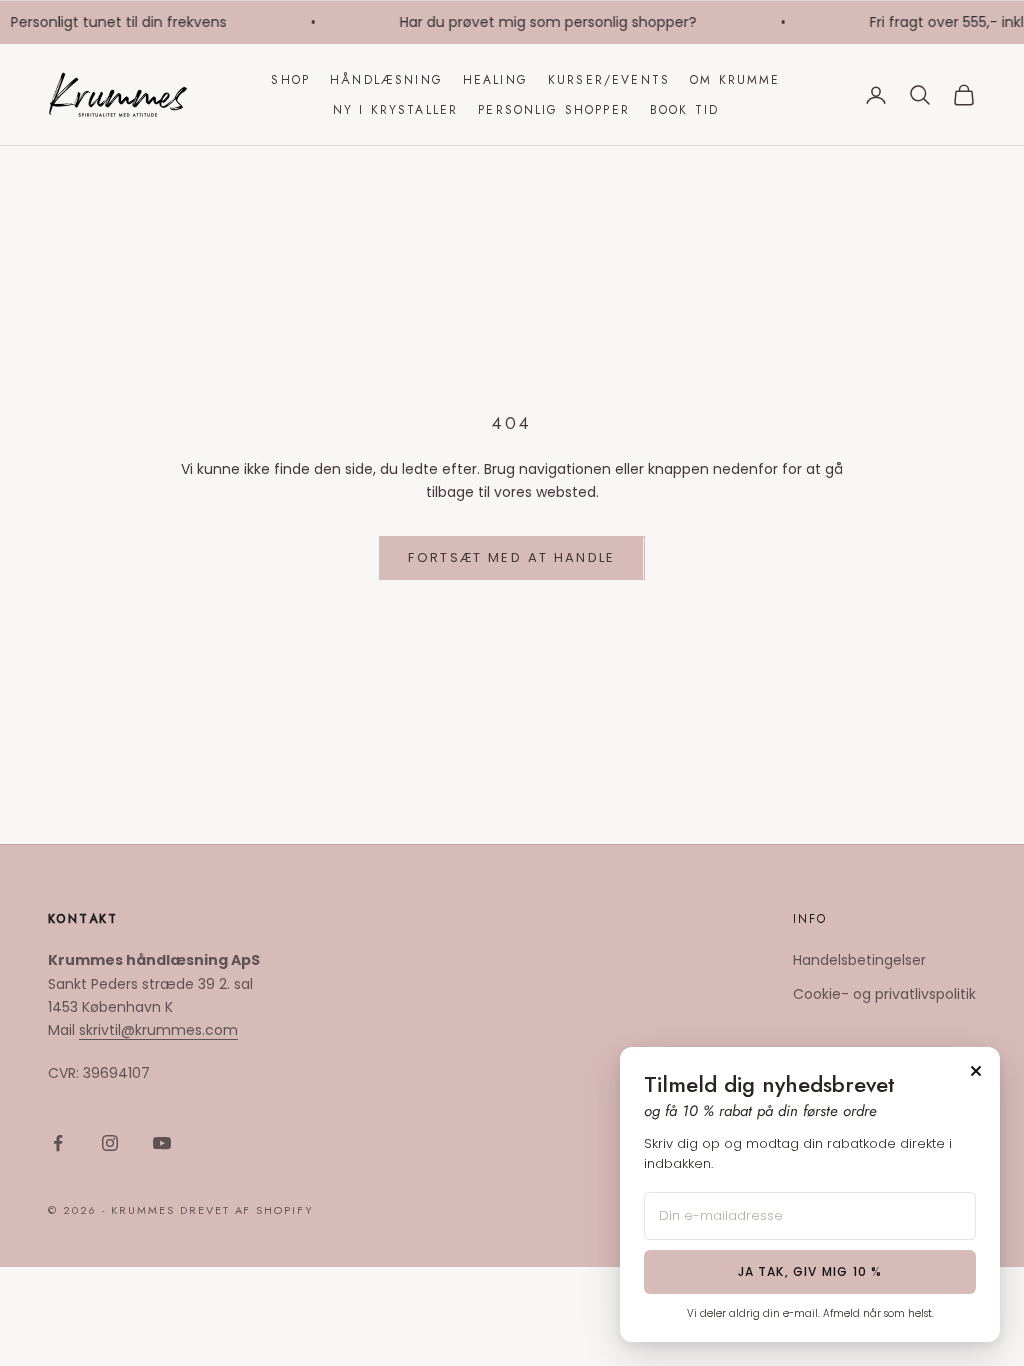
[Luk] (976, 1071)
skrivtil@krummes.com (158, 1030)
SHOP (290, 80)
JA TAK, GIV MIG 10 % (810, 1271)
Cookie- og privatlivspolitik (884, 994)
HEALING (495, 80)
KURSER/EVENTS (609, 80)
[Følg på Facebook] (58, 1143)
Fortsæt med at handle (511, 557)
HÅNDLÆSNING (386, 80)
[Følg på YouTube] (162, 1143)
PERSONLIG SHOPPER (554, 110)
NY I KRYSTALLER (395, 110)
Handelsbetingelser (859, 960)
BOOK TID (684, 110)
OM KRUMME (735, 80)
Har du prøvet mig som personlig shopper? (542, 22)
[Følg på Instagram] (110, 1143)
